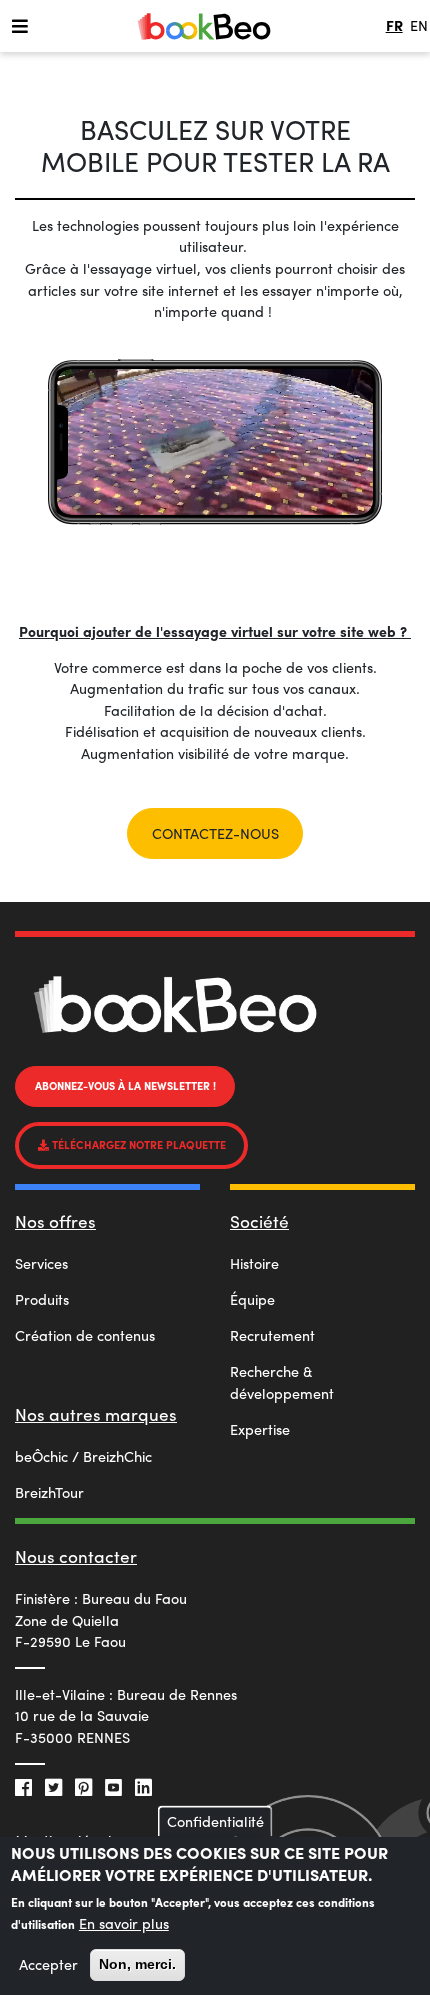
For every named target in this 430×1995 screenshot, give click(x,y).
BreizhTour (49, 1492)
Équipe (252, 1299)
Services (41, 1263)
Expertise (260, 1429)
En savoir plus (124, 1923)
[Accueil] (204, 26)
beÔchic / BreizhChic (83, 1456)
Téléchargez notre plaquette (137, 1144)
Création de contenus (85, 1335)
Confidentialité (215, 1821)
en (419, 25)
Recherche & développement (282, 1382)
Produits (42, 1299)
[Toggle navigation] (20, 25)
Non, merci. (137, 1964)
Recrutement (272, 1335)
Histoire (254, 1263)
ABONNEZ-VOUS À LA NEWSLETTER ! (125, 1085)
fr (394, 25)
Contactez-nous (215, 833)
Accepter (48, 1964)
